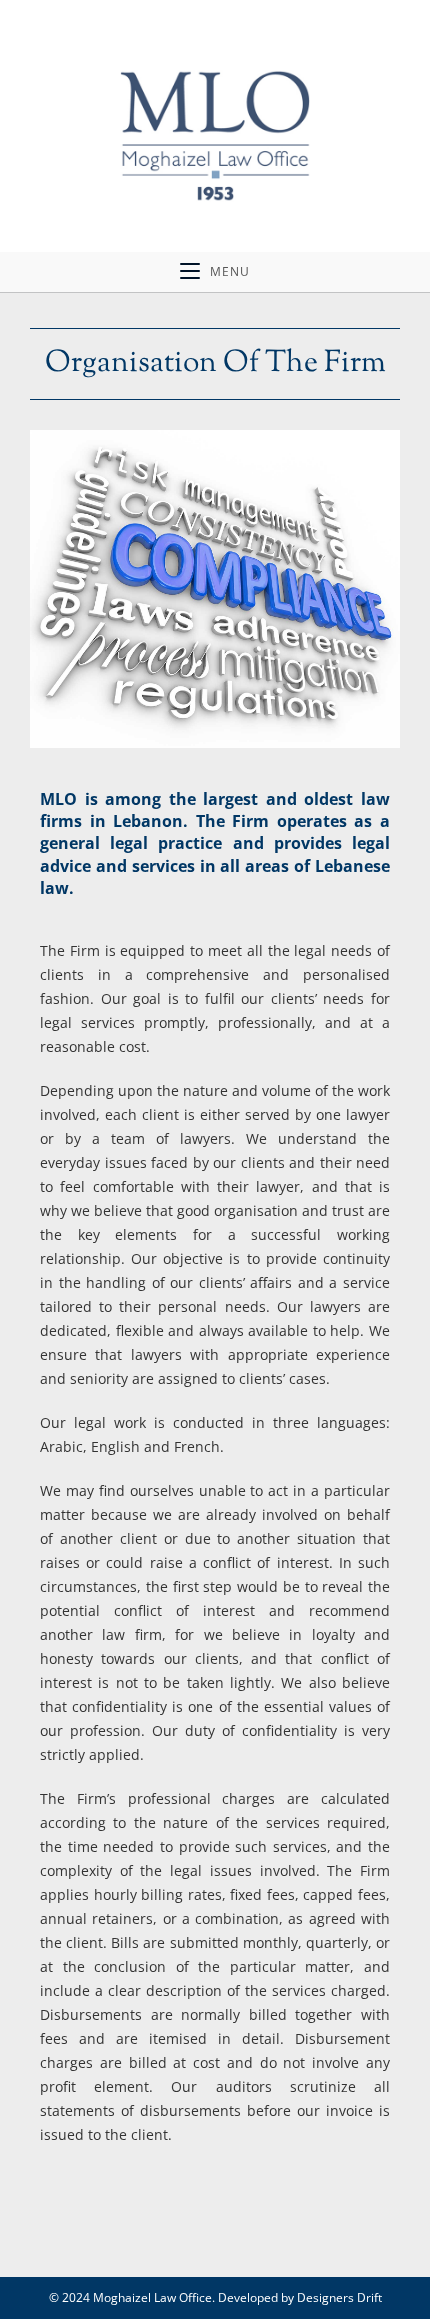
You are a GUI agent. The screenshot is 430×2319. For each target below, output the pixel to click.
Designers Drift (339, 2297)
